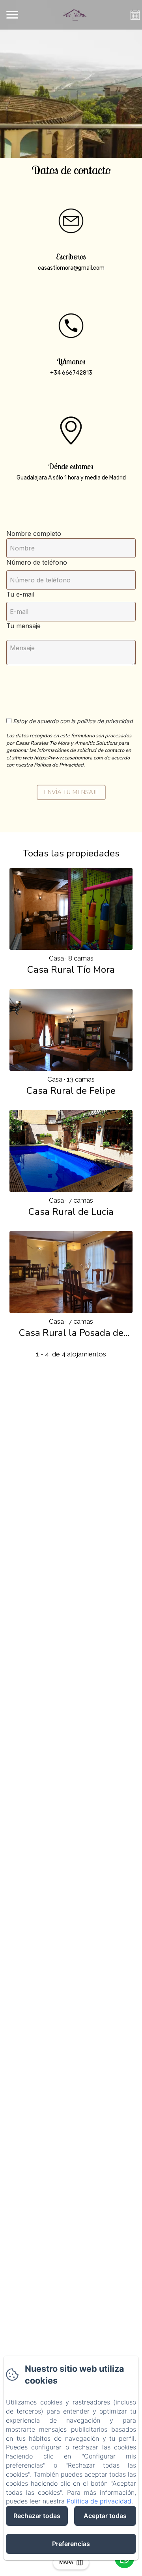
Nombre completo (34, 533)
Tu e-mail (20, 594)
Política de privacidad (99, 2501)
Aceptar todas (105, 2516)
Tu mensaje (23, 626)
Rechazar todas (37, 2516)
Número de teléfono (37, 562)
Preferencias (71, 2544)
